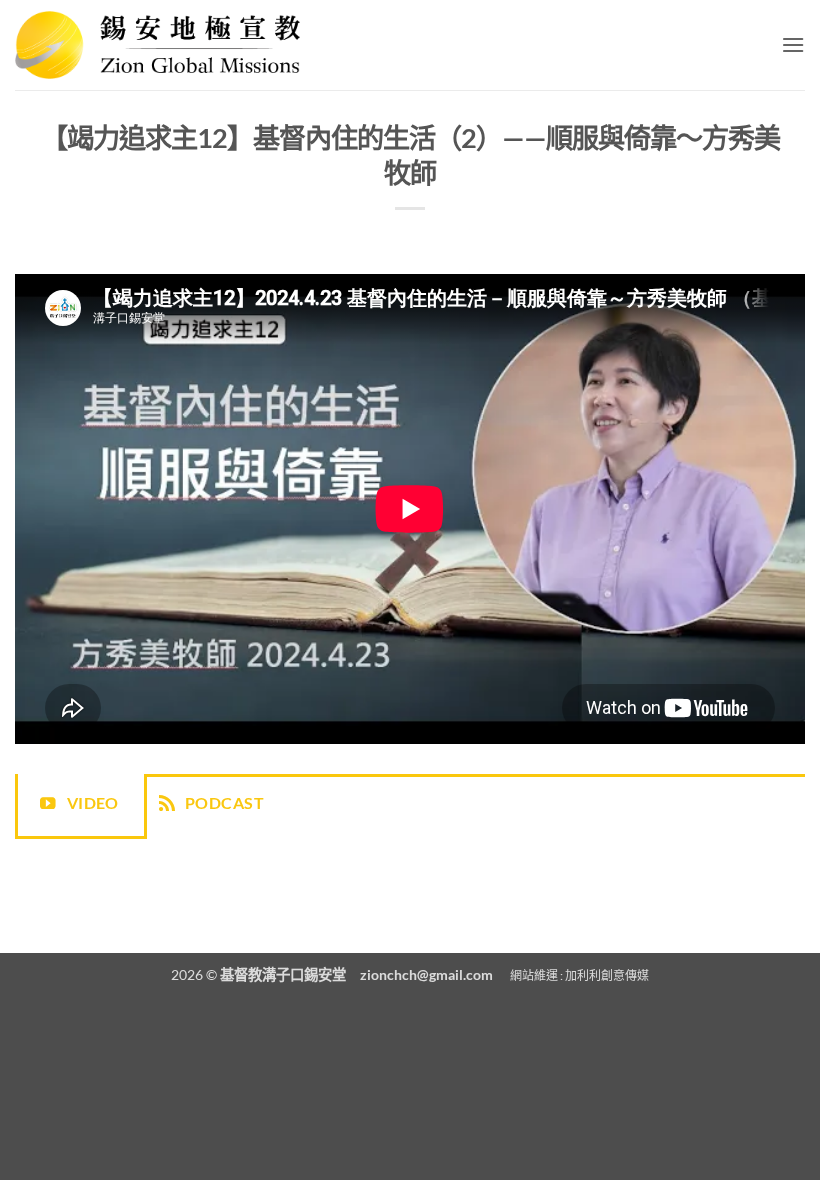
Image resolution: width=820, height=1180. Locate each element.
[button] (793, 44)
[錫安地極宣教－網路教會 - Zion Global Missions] (157, 44)
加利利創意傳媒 (607, 975)
